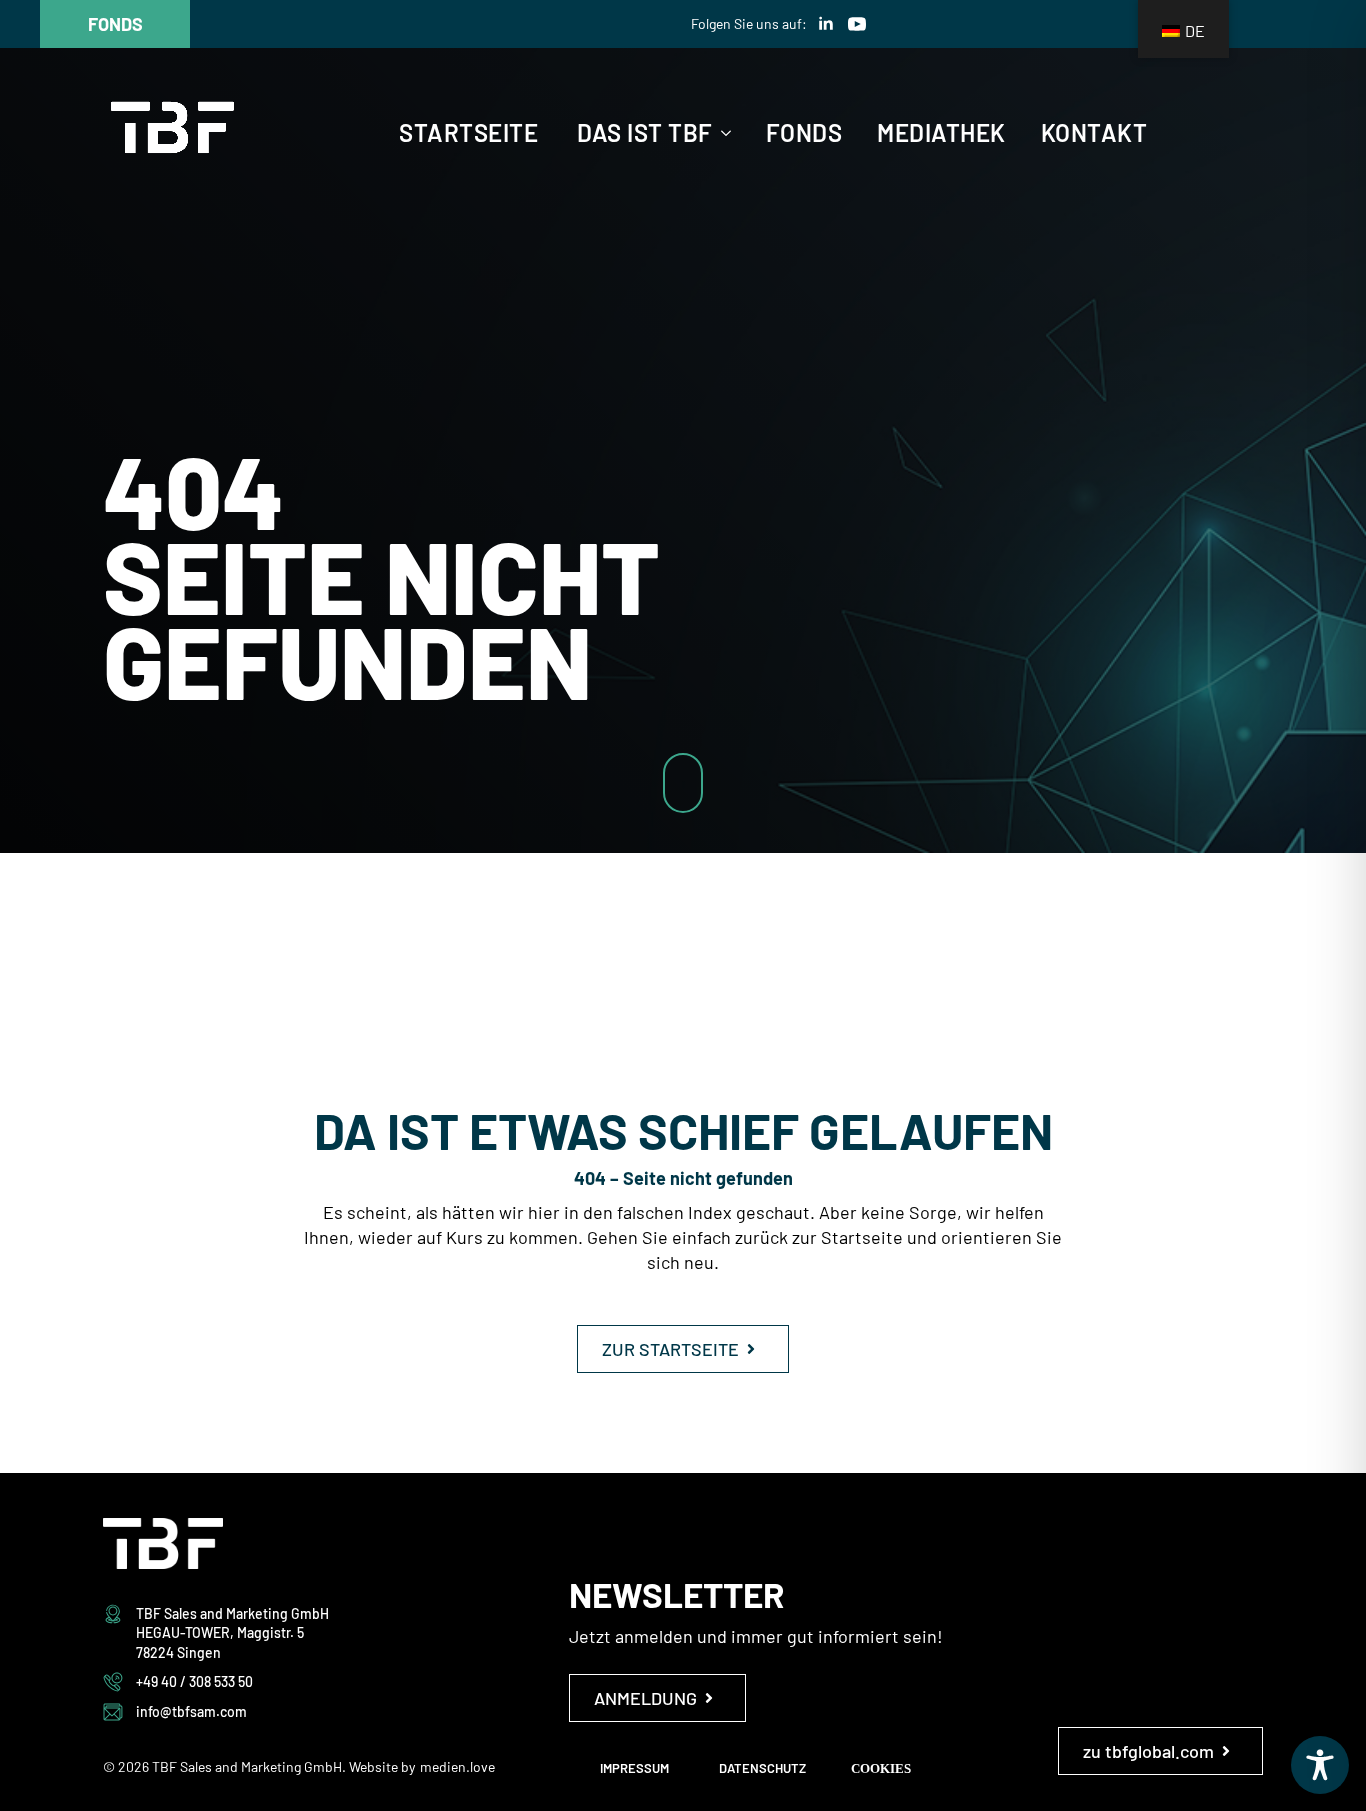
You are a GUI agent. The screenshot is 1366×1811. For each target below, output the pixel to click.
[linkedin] (826, 24)
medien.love (457, 1766)
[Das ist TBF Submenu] (722, 133)
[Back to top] (1316, 926)
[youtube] (857, 24)
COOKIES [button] (881, 1768)
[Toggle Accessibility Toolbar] (1320, 1765)
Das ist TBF (645, 133)
